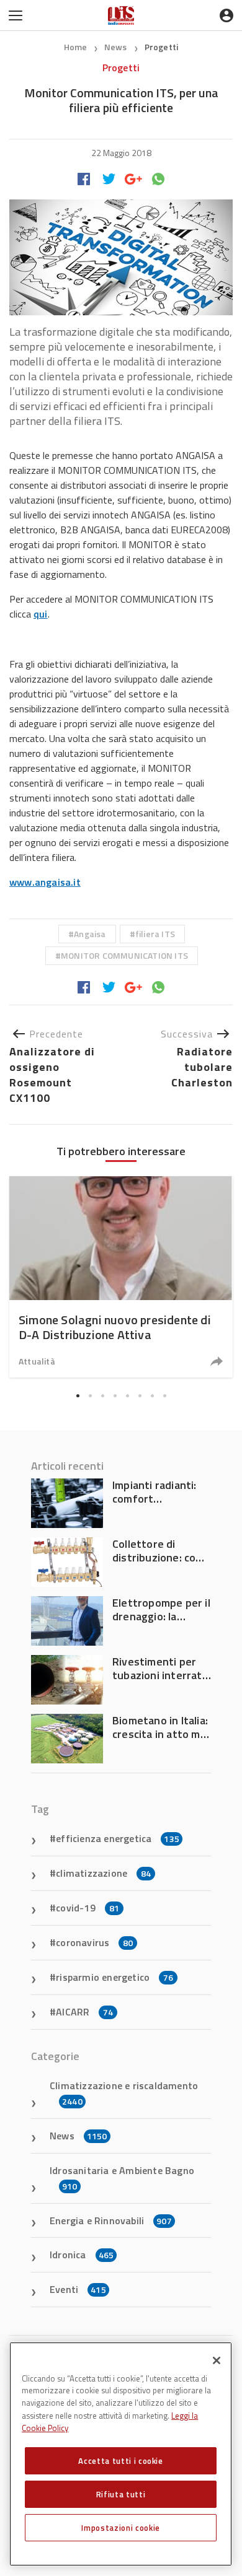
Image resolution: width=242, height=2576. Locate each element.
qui (41, 614)
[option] (121, 1277)
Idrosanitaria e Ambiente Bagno (122, 2178)
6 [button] (140, 1395)
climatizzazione (103, 1873)
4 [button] (115, 1395)
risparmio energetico (114, 1977)
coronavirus (94, 1942)
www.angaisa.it (45, 882)
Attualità (37, 1361)
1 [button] (78, 1395)
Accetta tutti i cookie (120, 2461)
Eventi (78, 2289)
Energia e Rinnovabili (111, 2220)
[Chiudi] (217, 2360)
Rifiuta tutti (121, 2494)
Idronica (82, 2255)
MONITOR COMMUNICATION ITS (124, 955)
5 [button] (127, 1395)
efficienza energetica (118, 1838)
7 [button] (152, 1395)
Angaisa (90, 934)
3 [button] (102, 1395)
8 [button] (164, 1395)
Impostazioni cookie (120, 2528)
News (117, 47)
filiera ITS (155, 934)
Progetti (162, 47)
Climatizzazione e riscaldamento (124, 2093)
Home (76, 47)
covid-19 (87, 1908)
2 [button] (90, 1395)
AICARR (84, 2012)
